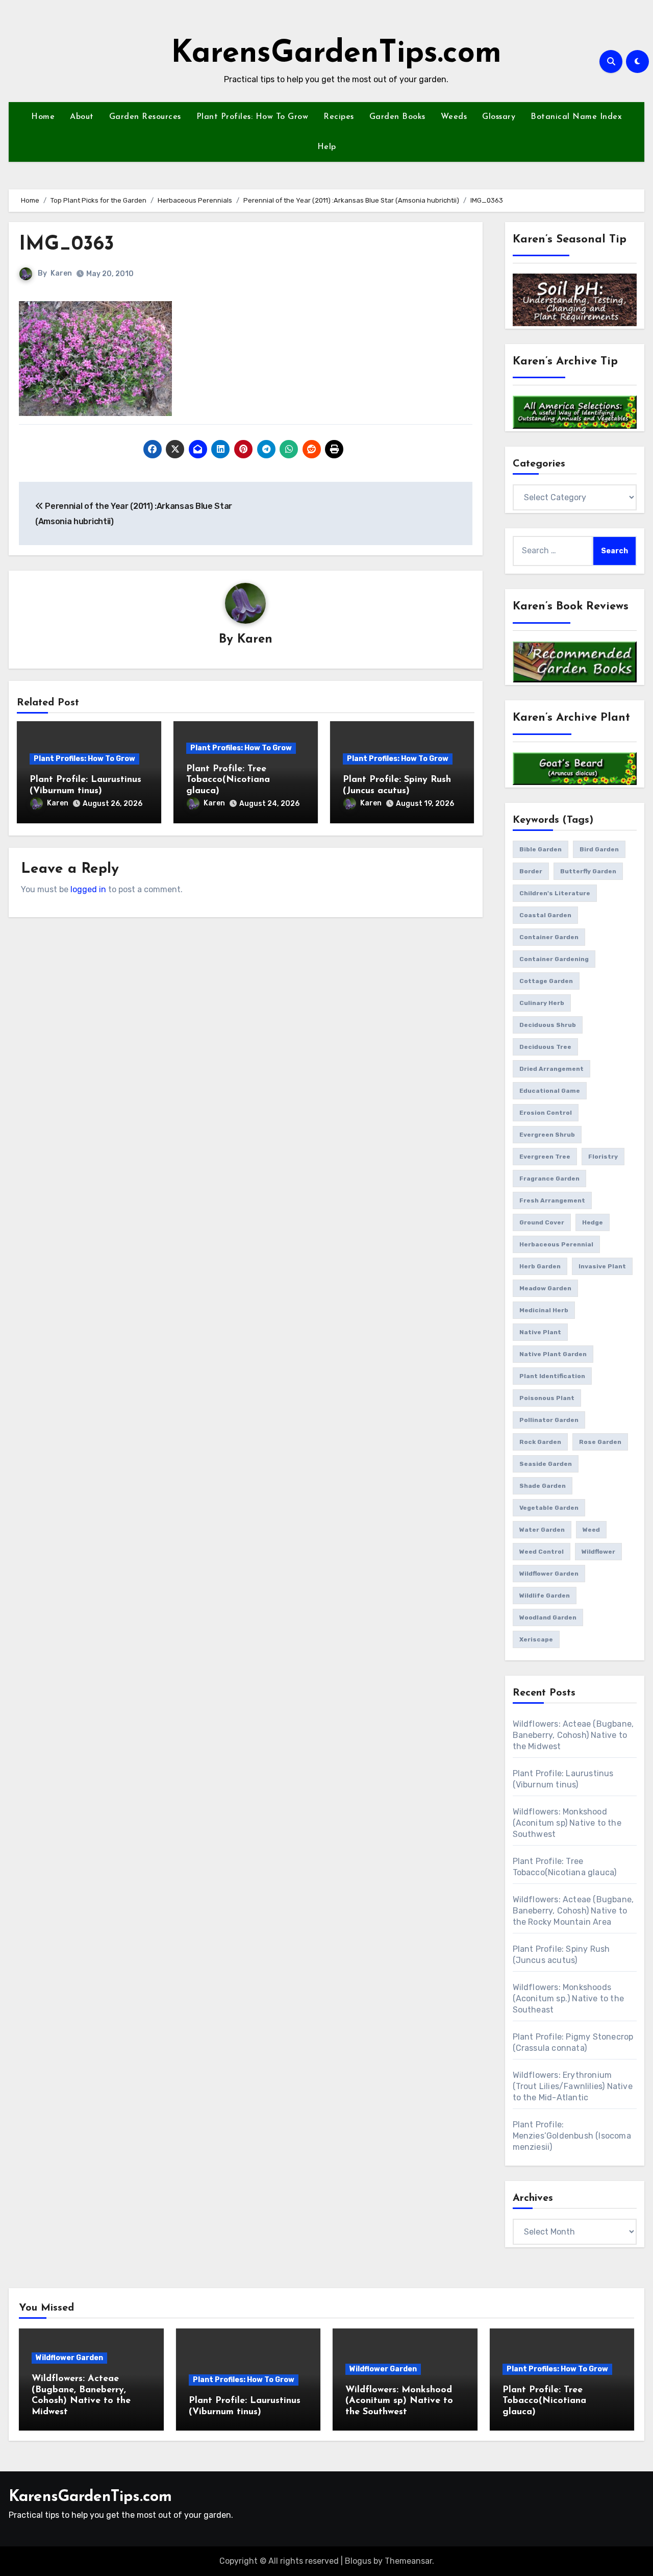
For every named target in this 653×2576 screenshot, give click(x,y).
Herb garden (540, 1266)
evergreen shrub (547, 1135)
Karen (61, 273)
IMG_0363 (67, 245)
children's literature (555, 893)
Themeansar (408, 2561)
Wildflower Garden (69, 2358)
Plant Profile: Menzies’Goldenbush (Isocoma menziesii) (572, 2136)
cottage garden (546, 981)
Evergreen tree (545, 1157)
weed (591, 1530)
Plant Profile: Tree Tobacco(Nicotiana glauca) (228, 780)
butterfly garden (588, 871)
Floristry (603, 1157)
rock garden (540, 1442)
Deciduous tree (545, 1047)
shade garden (543, 1486)
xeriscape (536, 1639)
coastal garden (545, 915)
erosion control (546, 1113)
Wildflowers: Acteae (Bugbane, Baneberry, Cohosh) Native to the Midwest (573, 1735)
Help (327, 147)
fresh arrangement (552, 1200)
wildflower (598, 1552)
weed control (542, 1552)
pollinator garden (549, 1420)
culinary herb (542, 1003)
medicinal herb (544, 1310)
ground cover (542, 1222)
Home (43, 117)
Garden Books (397, 117)
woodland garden (548, 1617)
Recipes (339, 117)
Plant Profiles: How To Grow (253, 117)
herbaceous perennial (556, 1244)
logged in (88, 889)
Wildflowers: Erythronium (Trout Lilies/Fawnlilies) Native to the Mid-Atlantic (573, 2086)
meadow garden (545, 1288)
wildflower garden (549, 1574)
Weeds (454, 117)
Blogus (358, 2561)
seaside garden (546, 1464)
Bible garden (541, 849)
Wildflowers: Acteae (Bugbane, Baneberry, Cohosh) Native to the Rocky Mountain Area (573, 1911)
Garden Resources (145, 117)
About (82, 117)
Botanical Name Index (576, 117)
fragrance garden (549, 1179)
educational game (550, 1091)
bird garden (599, 849)
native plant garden (553, 1354)
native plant (540, 1332)
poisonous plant (547, 1398)
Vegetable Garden (549, 1508)
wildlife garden (545, 1596)
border (531, 871)
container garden (549, 937)
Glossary (499, 117)
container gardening (554, 959)
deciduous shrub (548, 1025)
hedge (593, 1222)
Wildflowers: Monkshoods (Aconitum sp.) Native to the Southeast (569, 1998)
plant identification (552, 1376)
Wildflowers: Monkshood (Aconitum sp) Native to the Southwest (567, 1823)
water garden (542, 1530)
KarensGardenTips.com (336, 54)
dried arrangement (551, 1069)
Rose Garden (600, 1442)
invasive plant (602, 1266)
